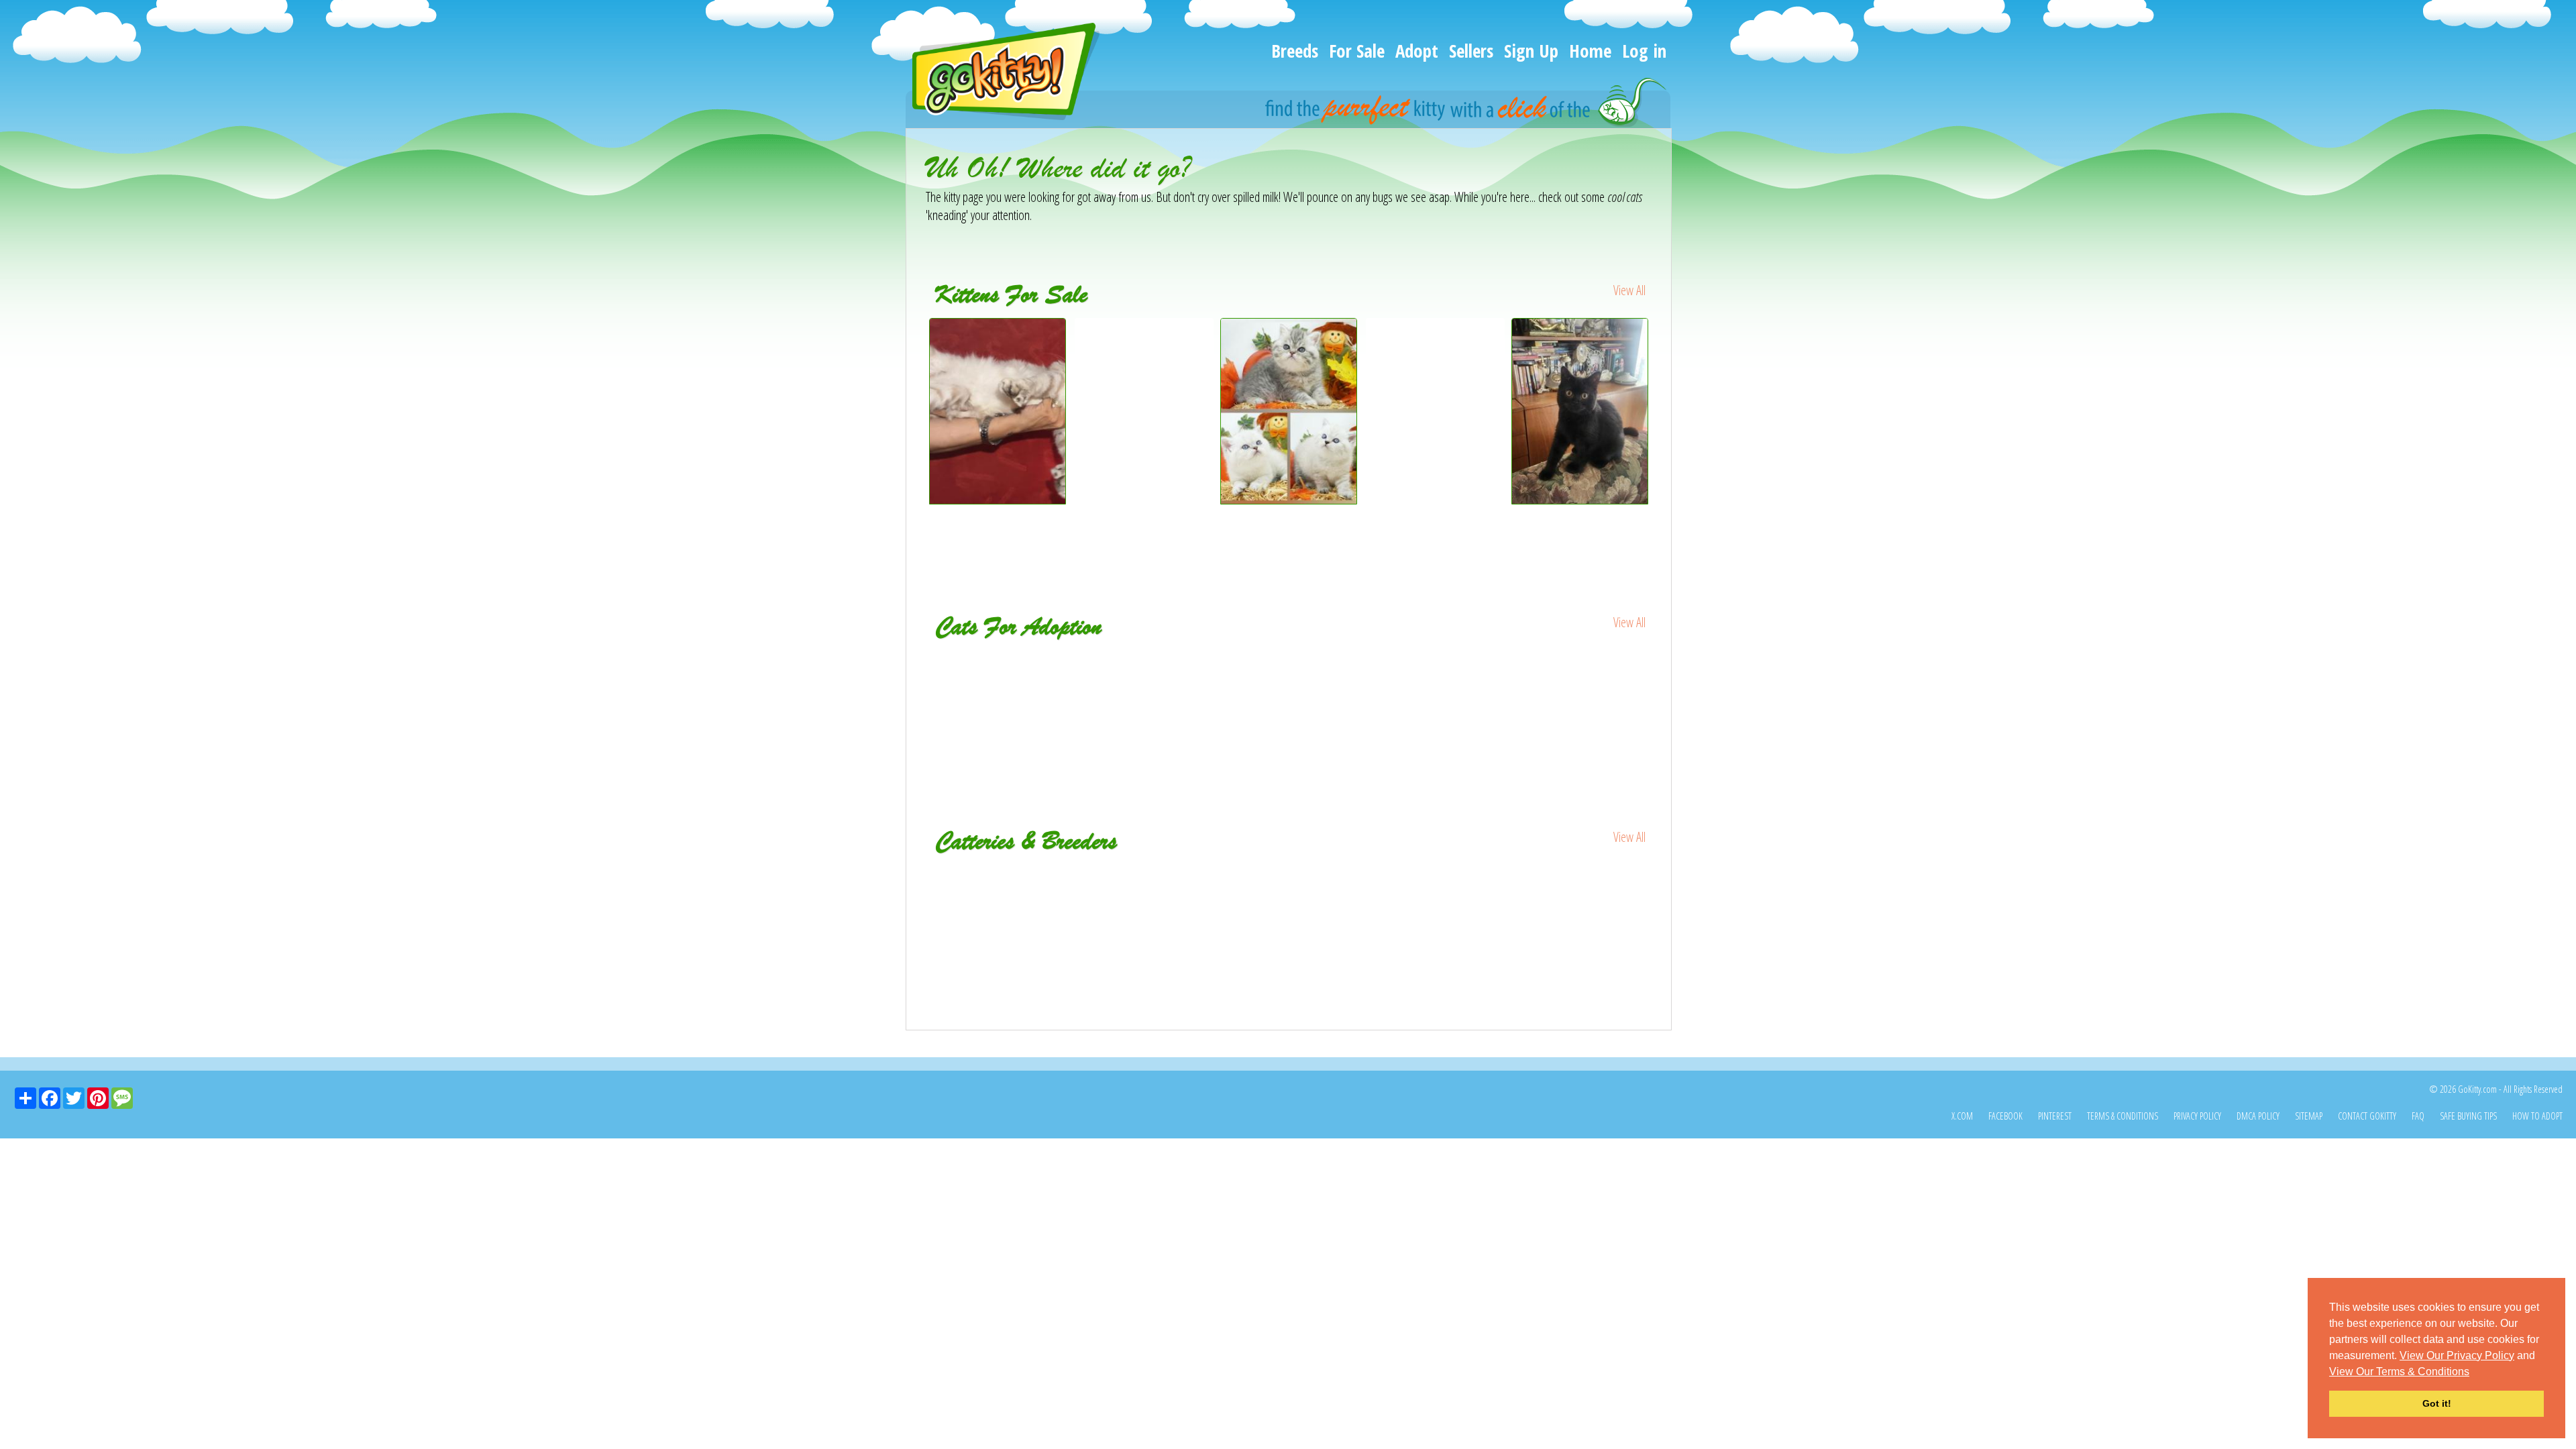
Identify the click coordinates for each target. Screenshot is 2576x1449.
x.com (1962, 1116)
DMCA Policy (2258, 1116)
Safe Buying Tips (2468, 1116)
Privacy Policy (2197, 1116)
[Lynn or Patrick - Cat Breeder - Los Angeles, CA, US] (1531, 874)
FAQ (2418, 1116)
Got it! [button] (2437, 1403)
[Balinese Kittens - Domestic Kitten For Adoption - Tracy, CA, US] (999, 678)
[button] (2474, 1373)
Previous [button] (916, 437)
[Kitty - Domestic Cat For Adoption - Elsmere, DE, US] (1581, 669)
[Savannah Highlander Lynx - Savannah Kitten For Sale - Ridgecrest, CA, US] (998, 499)
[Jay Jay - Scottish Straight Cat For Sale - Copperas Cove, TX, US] (1580, 499)
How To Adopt (2537, 1116)
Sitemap (2309, 1116)
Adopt (1417, 51)
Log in (1644, 51)
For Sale (1357, 51)
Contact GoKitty (2367, 1116)
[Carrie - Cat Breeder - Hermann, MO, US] (1047, 874)
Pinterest (2055, 1116)
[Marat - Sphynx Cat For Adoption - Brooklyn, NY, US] (1290, 669)
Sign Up (1531, 51)
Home (1590, 51)
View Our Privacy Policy (2457, 1355)
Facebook (2005, 1116)
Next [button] (1662, 437)
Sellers (1471, 51)
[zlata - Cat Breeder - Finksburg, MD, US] (1289, 874)
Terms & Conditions (2123, 1116)
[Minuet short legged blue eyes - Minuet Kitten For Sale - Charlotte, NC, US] (1144, 346)
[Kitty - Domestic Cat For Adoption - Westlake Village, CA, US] (1435, 678)
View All (1629, 290)
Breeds (1295, 51)
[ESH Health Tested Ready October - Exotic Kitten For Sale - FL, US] (1289, 499)
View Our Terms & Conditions (2399, 1372)
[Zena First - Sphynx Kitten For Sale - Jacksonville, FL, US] (1435, 337)
